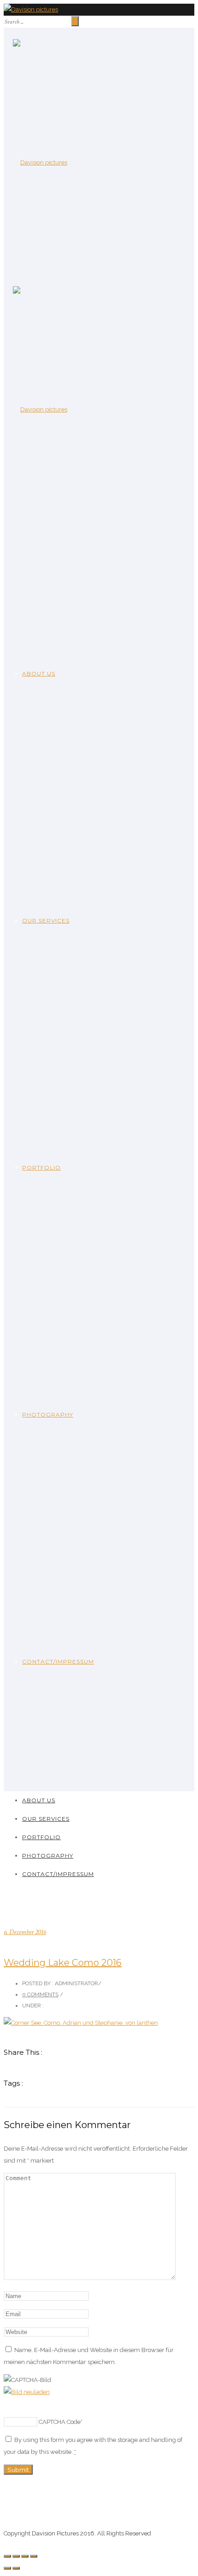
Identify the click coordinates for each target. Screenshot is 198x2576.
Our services (46, 920)
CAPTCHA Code (60, 2422)
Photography (48, 1414)
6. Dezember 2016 (25, 1932)
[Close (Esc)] (7, 2556)
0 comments (40, 1994)
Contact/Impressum (58, 1661)
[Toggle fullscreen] (25, 2556)
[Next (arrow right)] (16, 2568)
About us (39, 673)
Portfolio (41, 1167)
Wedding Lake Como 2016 (63, 1963)
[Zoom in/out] (34, 2556)
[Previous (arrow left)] (7, 2568)
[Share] (16, 2556)
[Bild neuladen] (27, 2392)
